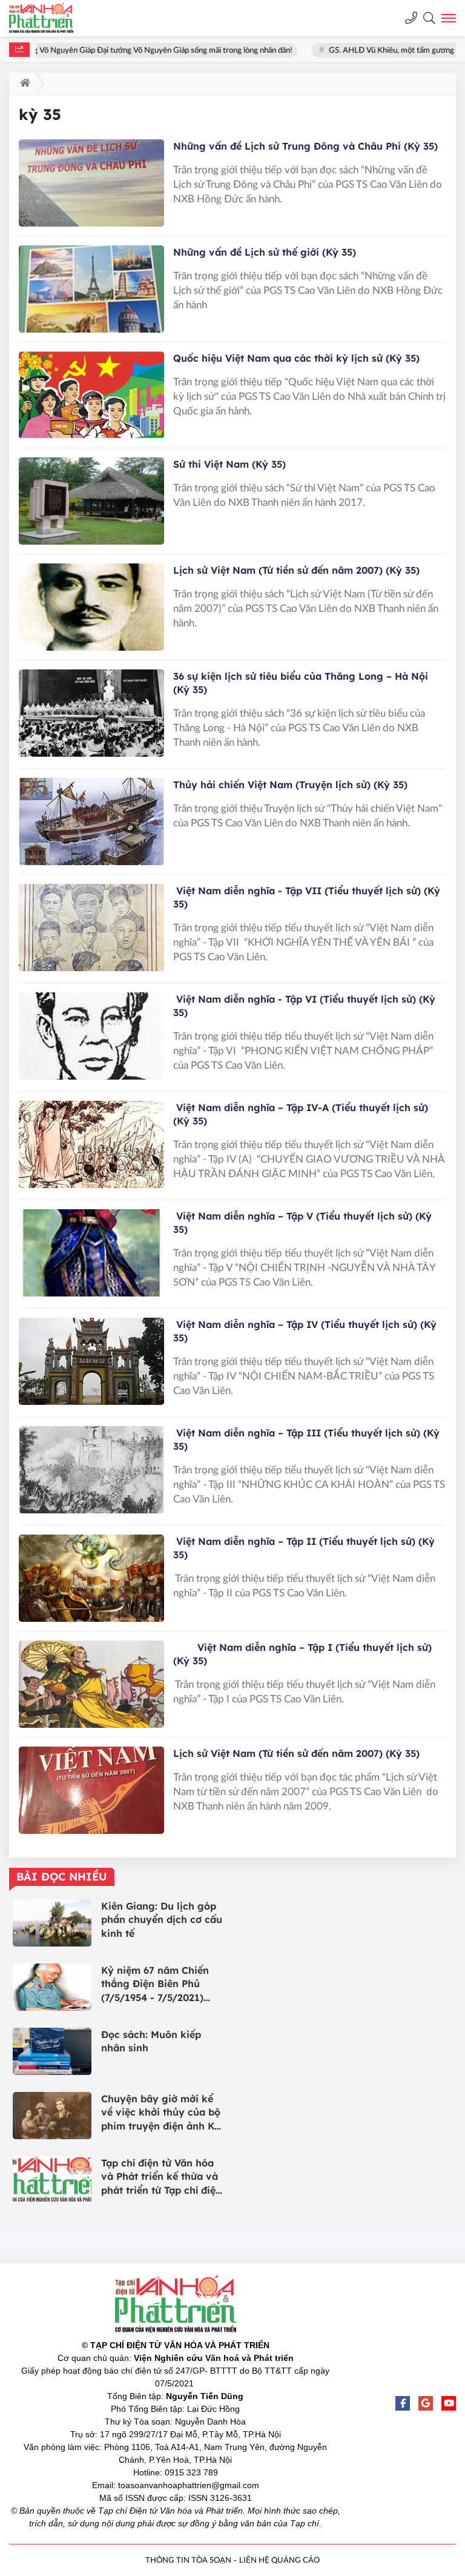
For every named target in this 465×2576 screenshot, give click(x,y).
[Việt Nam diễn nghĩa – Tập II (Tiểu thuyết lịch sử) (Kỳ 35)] (91, 1578)
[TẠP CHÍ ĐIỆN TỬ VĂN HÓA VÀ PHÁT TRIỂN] (51, 18)
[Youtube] (449, 2403)
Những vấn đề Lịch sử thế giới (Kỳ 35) (265, 252)
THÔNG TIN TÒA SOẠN (188, 2561)
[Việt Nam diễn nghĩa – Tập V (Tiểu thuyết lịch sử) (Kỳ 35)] (91, 1253)
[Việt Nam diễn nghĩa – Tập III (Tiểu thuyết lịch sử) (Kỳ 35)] (91, 1470)
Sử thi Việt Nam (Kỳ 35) (229, 464)
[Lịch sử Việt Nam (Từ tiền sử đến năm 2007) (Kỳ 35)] (91, 607)
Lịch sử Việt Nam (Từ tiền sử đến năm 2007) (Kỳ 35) (296, 570)
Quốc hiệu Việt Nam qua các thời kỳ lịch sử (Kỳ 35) (296, 358)
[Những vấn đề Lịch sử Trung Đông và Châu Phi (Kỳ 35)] (91, 183)
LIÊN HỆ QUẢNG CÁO (279, 2561)
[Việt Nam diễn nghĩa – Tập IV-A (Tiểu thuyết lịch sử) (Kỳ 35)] (91, 1144)
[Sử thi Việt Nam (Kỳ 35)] (91, 501)
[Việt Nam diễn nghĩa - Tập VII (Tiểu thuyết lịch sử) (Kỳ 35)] (91, 928)
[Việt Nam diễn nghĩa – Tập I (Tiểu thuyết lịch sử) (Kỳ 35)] (91, 1684)
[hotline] (411, 18)
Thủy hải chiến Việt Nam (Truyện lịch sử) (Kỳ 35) (290, 785)
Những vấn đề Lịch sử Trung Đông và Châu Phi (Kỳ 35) (305, 146)
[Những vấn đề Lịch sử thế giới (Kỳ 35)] (91, 289)
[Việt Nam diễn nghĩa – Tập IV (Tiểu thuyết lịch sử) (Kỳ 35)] (91, 1361)
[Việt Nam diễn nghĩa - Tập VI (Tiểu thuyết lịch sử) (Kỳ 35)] (91, 1036)
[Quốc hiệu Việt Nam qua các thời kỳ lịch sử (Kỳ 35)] (91, 395)
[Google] (426, 2403)
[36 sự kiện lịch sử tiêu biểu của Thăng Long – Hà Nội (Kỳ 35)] (91, 713)
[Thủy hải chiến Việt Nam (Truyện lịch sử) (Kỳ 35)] (91, 822)
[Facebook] (403, 2403)
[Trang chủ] (23, 84)
